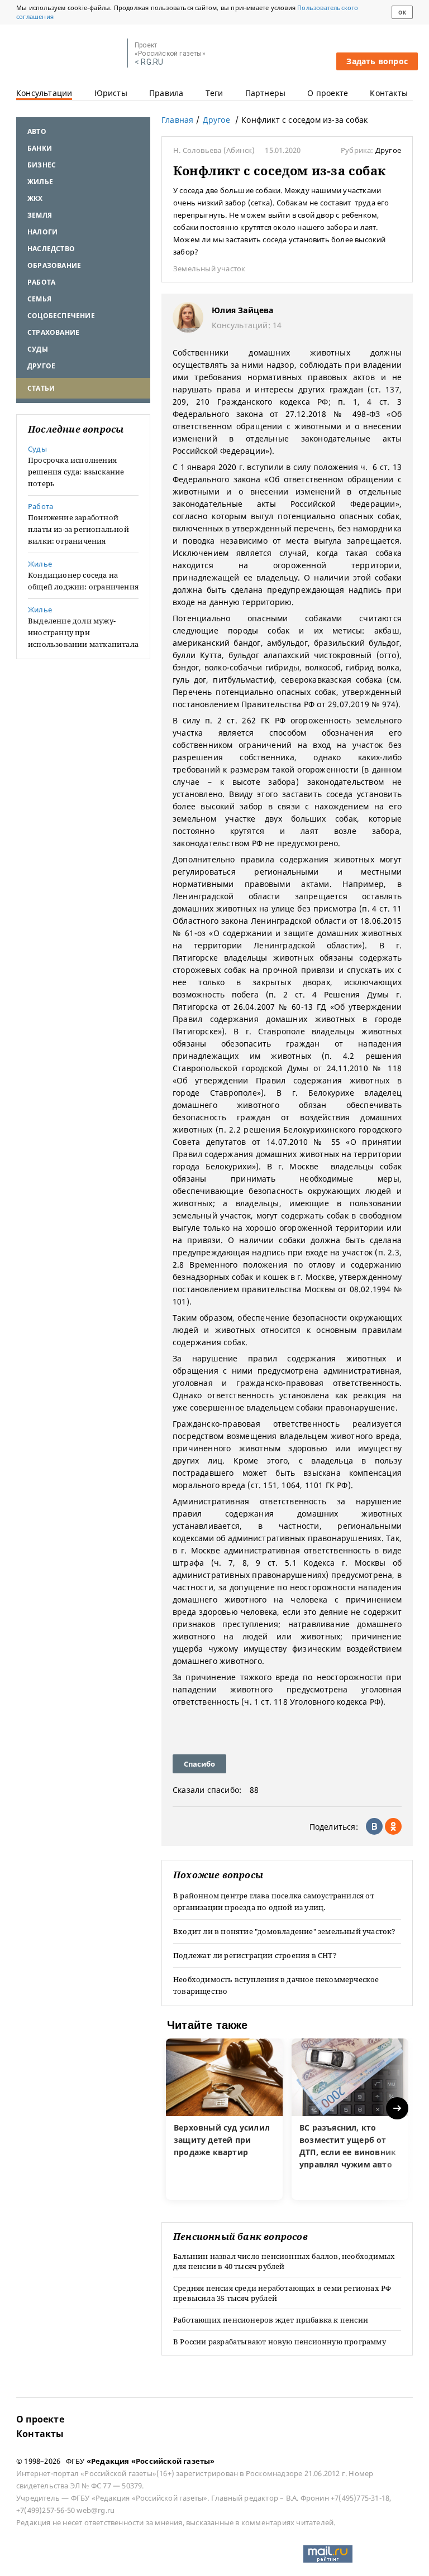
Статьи (41, 388)
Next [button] (398, 2109)
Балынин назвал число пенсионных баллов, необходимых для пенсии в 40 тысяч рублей (284, 2261)
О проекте (328, 93)
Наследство (51, 249)
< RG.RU (149, 62)
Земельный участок (209, 268)
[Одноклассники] (393, 1826)
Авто (37, 131)
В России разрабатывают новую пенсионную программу (280, 2342)
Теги (214, 93)
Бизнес (42, 165)
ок (402, 13)
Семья (39, 299)
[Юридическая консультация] (68, 54)
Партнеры (266, 93)
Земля (40, 215)
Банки (40, 148)
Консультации (44, 93)
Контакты (389, 93)
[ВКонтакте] (374, 1826)
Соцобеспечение (61, 316)
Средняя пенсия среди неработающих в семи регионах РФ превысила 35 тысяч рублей (282, 2293)
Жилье (40, 182)
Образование (54, 265)
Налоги (42, 232)
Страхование (53, 332)
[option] (224, 2119)
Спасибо (199, 1764)
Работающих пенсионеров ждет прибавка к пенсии (271, 2320)
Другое (41, 366)
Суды (38, 349)
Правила (166, 93)
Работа (41, 282)
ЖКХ (35, 198)
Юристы (111, 93)
